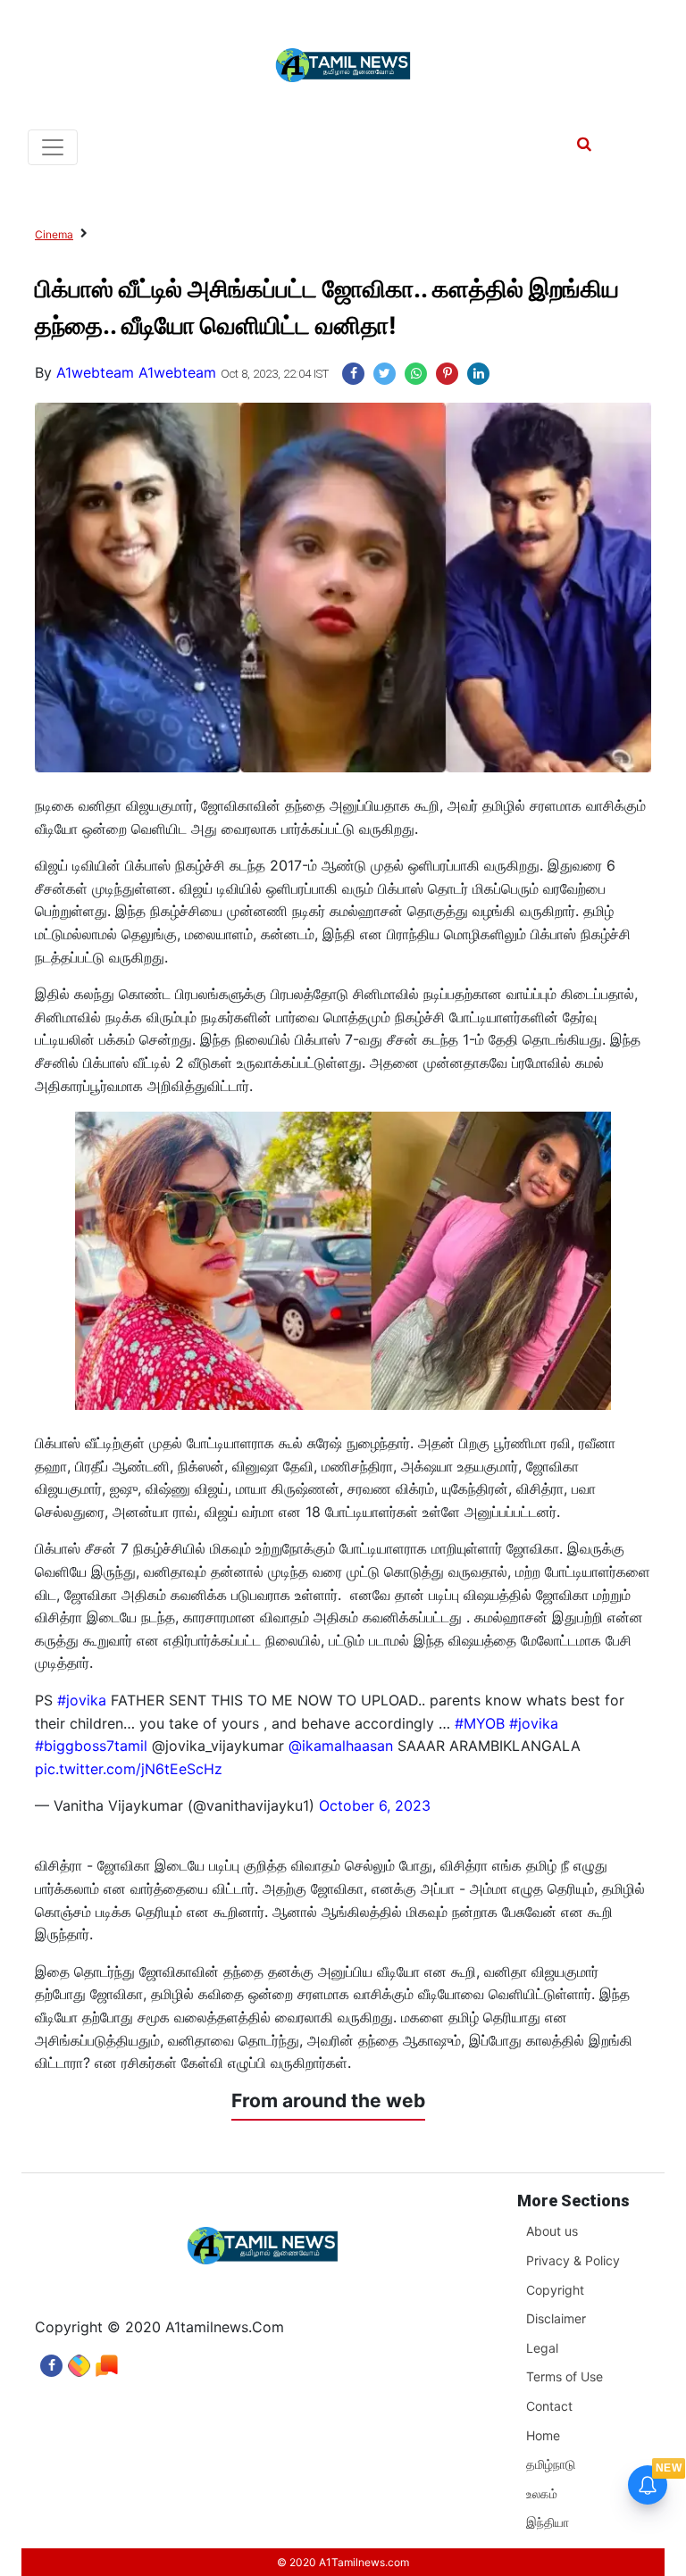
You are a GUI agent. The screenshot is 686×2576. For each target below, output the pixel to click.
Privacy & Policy (573, 2260)
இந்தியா (548, 2522)
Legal (542, 2348)
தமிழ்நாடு (551, 2464)
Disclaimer (556, 2318)
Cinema (54, 234)
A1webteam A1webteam (136, 372)
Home (543, 2435)
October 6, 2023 (375, 1805)
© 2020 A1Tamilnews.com (343, 2562)
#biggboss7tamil (91, 1746)
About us (552, 2231)
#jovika (82, 1700)
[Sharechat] (79, 2361)
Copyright (555, 2290)
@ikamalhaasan (341, 1746)
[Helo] (107, 2361)
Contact (549, 2406)
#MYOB (480, 1723)
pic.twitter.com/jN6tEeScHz (129, 1769)
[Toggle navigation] (53, 147)
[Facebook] (51, 2361)
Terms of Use (565, 2376)
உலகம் (542, 2493)
